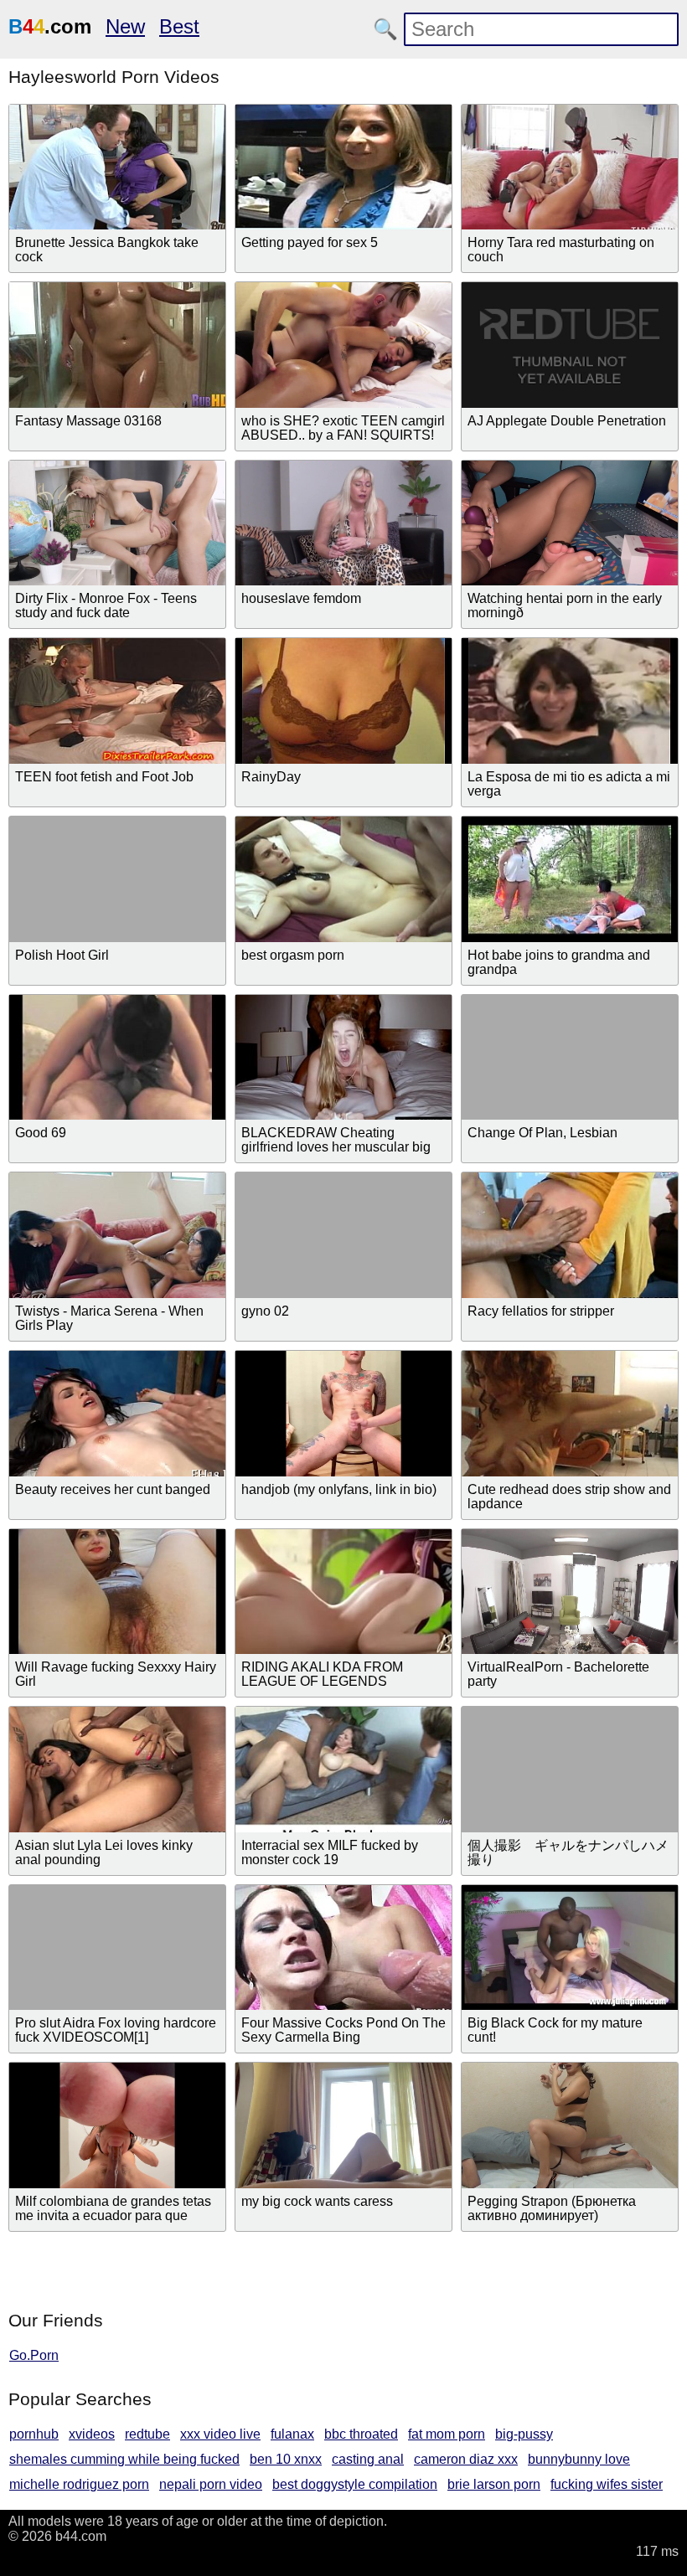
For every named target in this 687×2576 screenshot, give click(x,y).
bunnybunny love (579, 2459)
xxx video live (220, 2434)
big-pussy (524, 2434)
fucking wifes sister (607, 2484)
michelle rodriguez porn (79, 2484)
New (125, 26)
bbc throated (361, 2434)
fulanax (292, 2434)
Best (179, 26)
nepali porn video (211, 2484)
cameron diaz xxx (466, 2459)
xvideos (92, 2434)
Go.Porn (34, 2355)
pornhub (34, 2434)
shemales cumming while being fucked (124, 2459)
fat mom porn (447, 2434)
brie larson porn (494, 2484)
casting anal (368, 2459)
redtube (147, 2434)
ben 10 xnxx (286, 2459)
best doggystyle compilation (355, 2484)
